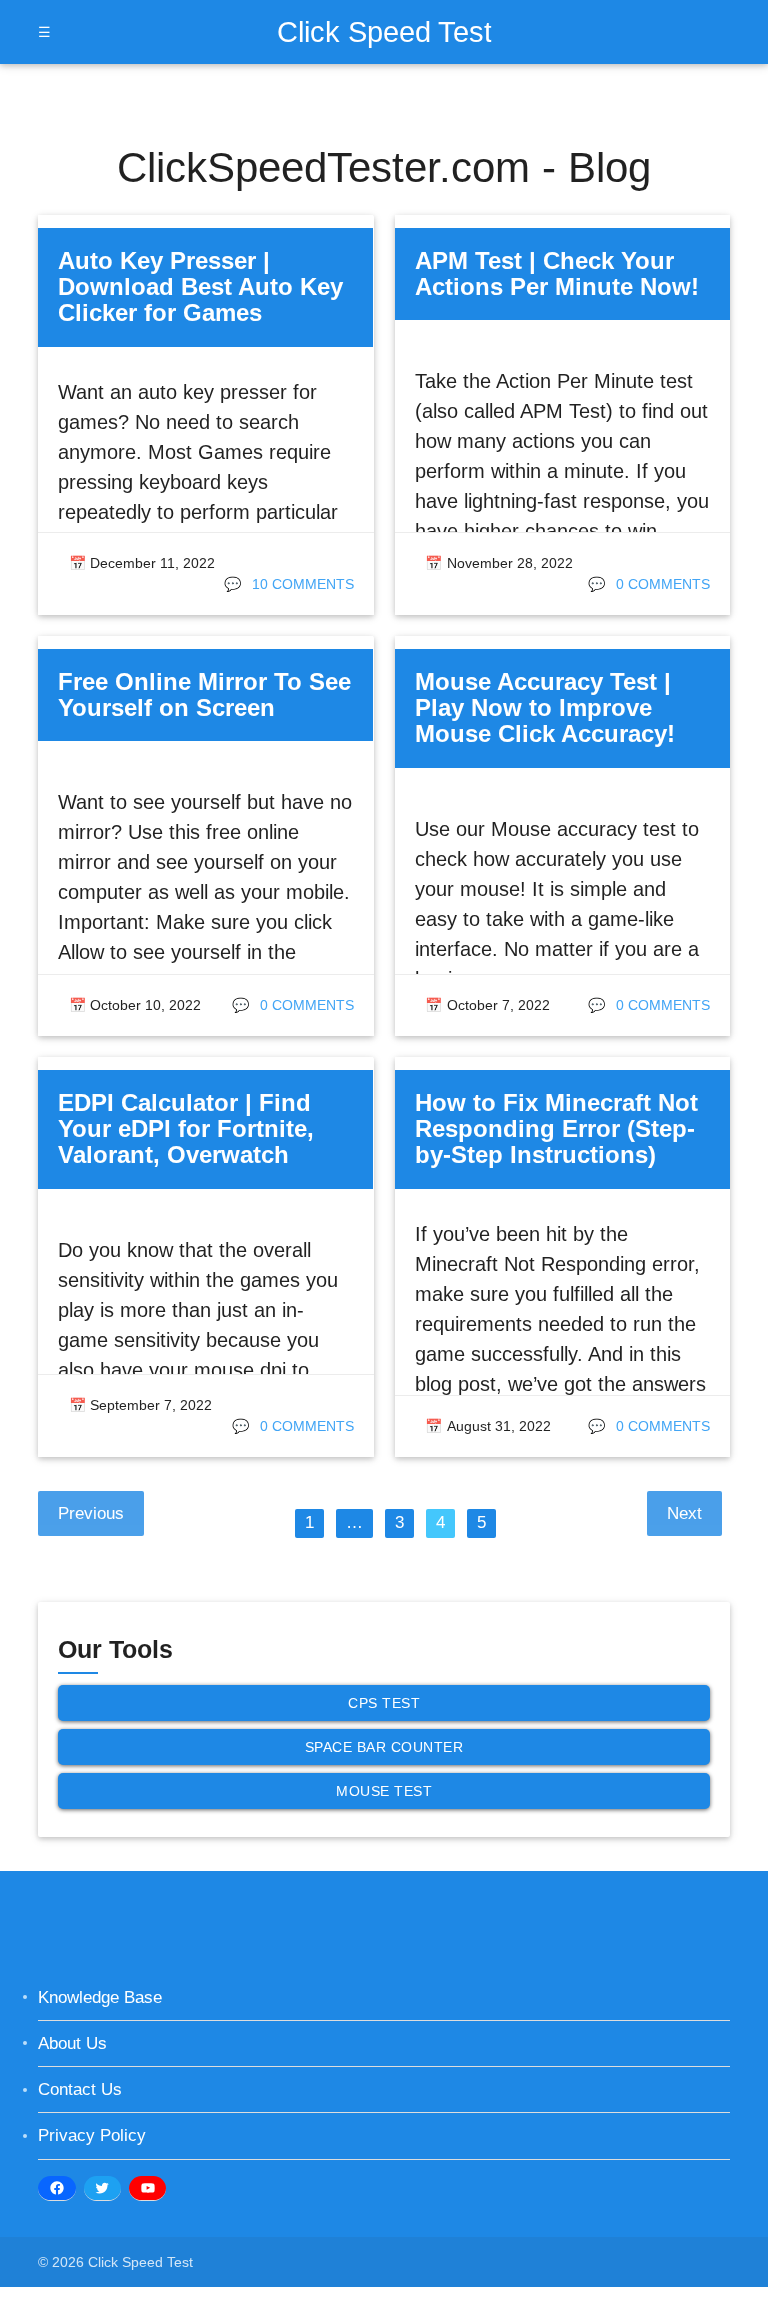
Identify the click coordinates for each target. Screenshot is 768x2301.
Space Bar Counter (384, 1747)
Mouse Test (384, 1791)
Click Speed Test (384, 31)
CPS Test (384, 1703)
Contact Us (80, 2089)
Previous (91, 1513)
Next (684, 1513)
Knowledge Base (100, 1997)
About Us (72, 2043)
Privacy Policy (92, 2135)
